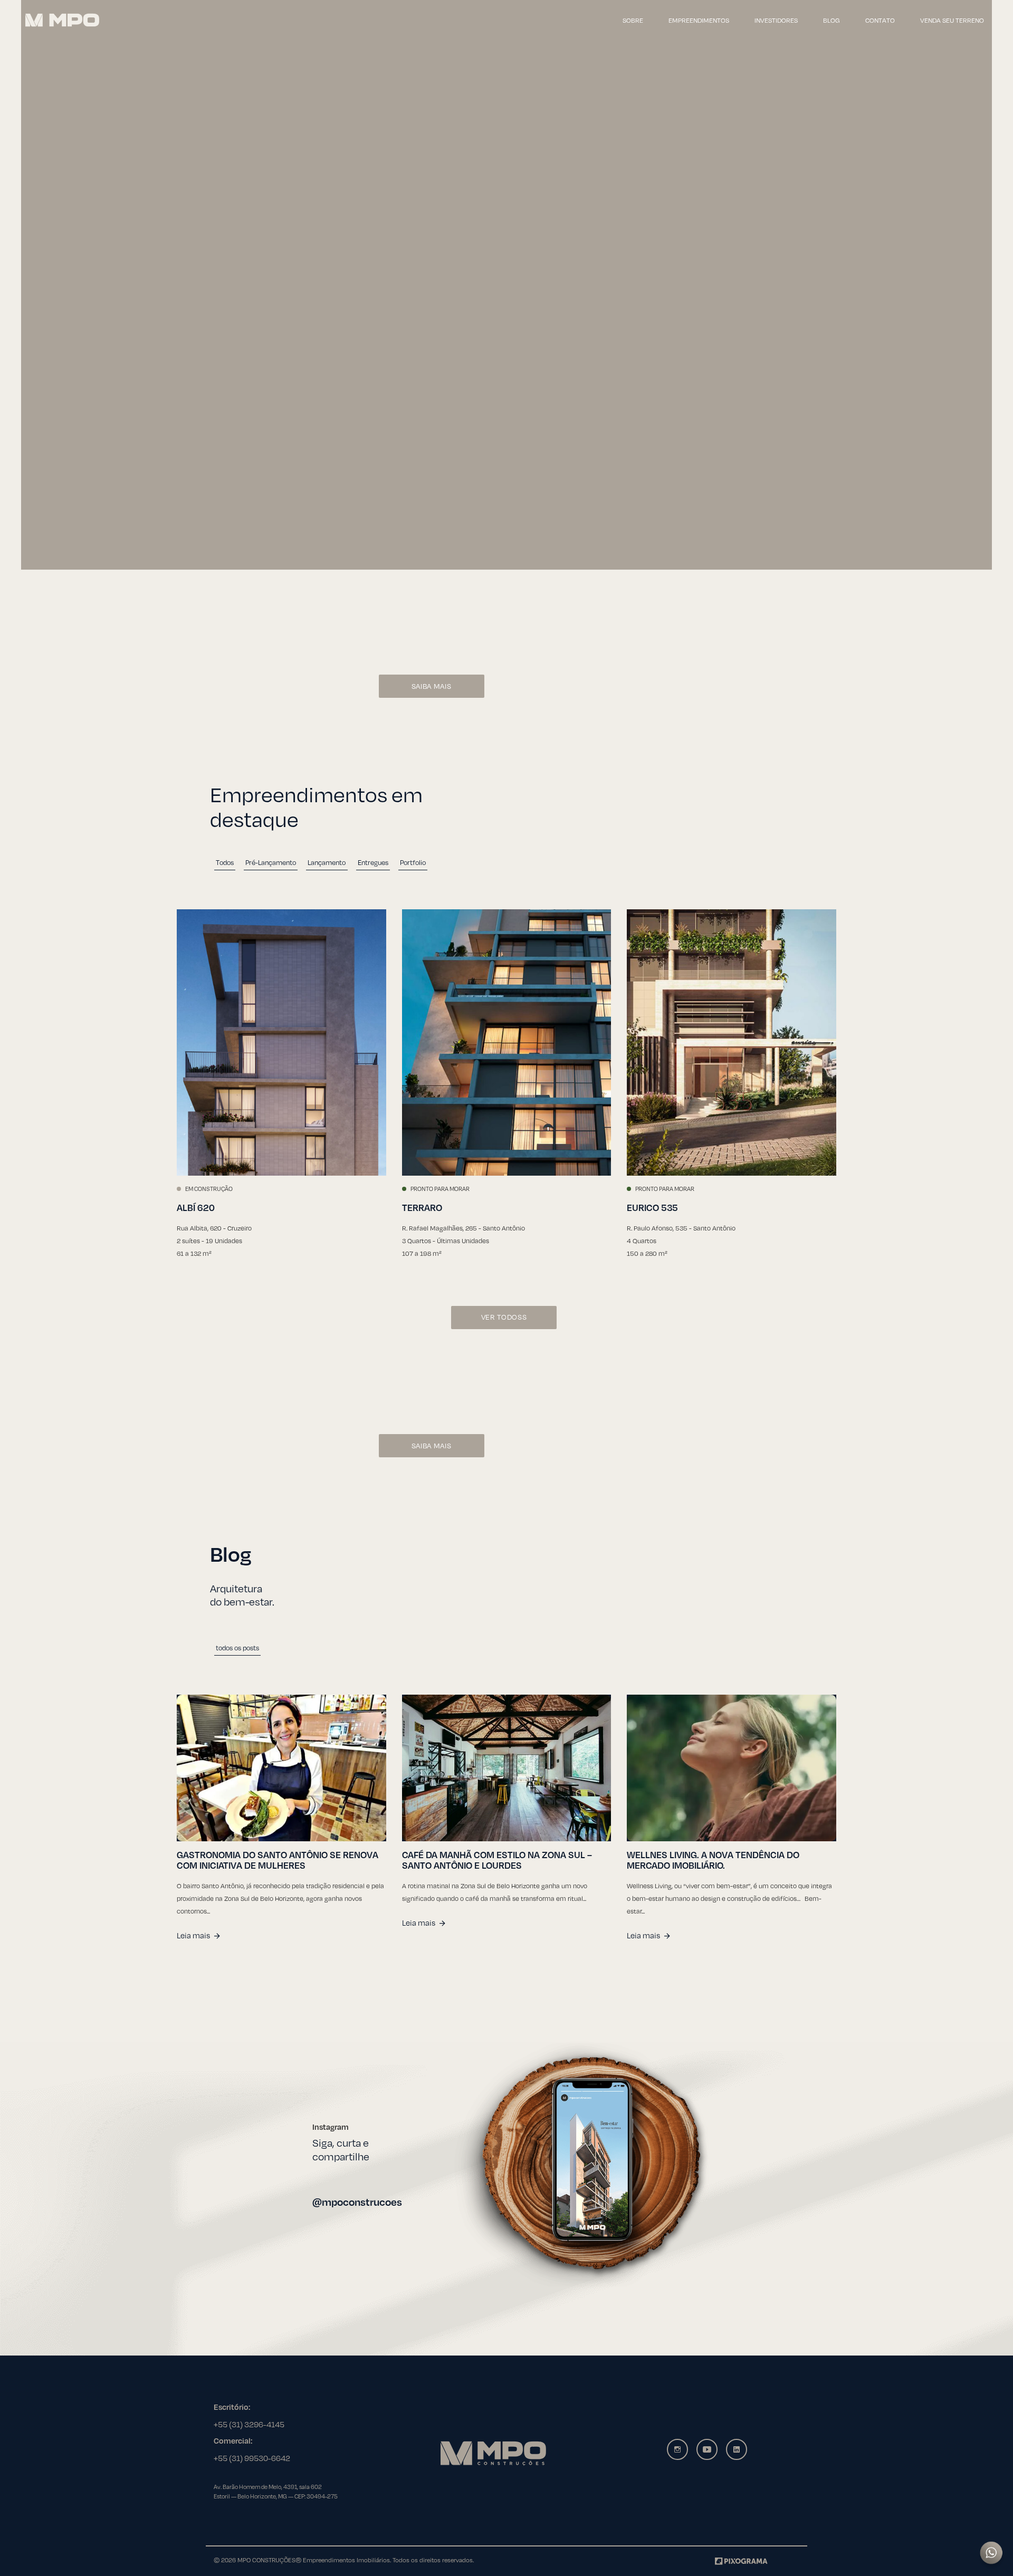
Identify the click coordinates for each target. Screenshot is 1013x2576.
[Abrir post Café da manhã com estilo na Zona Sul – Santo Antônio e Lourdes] (507, 1768)
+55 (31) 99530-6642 (252, 2458)
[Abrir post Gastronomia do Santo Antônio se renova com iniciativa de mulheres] (281, 1768)
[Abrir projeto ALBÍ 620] (281, 1042)
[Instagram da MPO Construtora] (677, 2449)
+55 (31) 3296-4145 (249, 2424)
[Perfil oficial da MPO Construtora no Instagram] (582, 2165)
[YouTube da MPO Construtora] (707, 2449)
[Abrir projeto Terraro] (507, 1042)
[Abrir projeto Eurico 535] (732, 1042)
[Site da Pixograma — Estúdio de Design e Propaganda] (741, 2560)
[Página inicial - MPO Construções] (62, 20)
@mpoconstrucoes (357, 2202)
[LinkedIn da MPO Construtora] (737, 2449)
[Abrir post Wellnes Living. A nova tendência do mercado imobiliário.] (732, 1768)
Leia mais (193, 1935)
